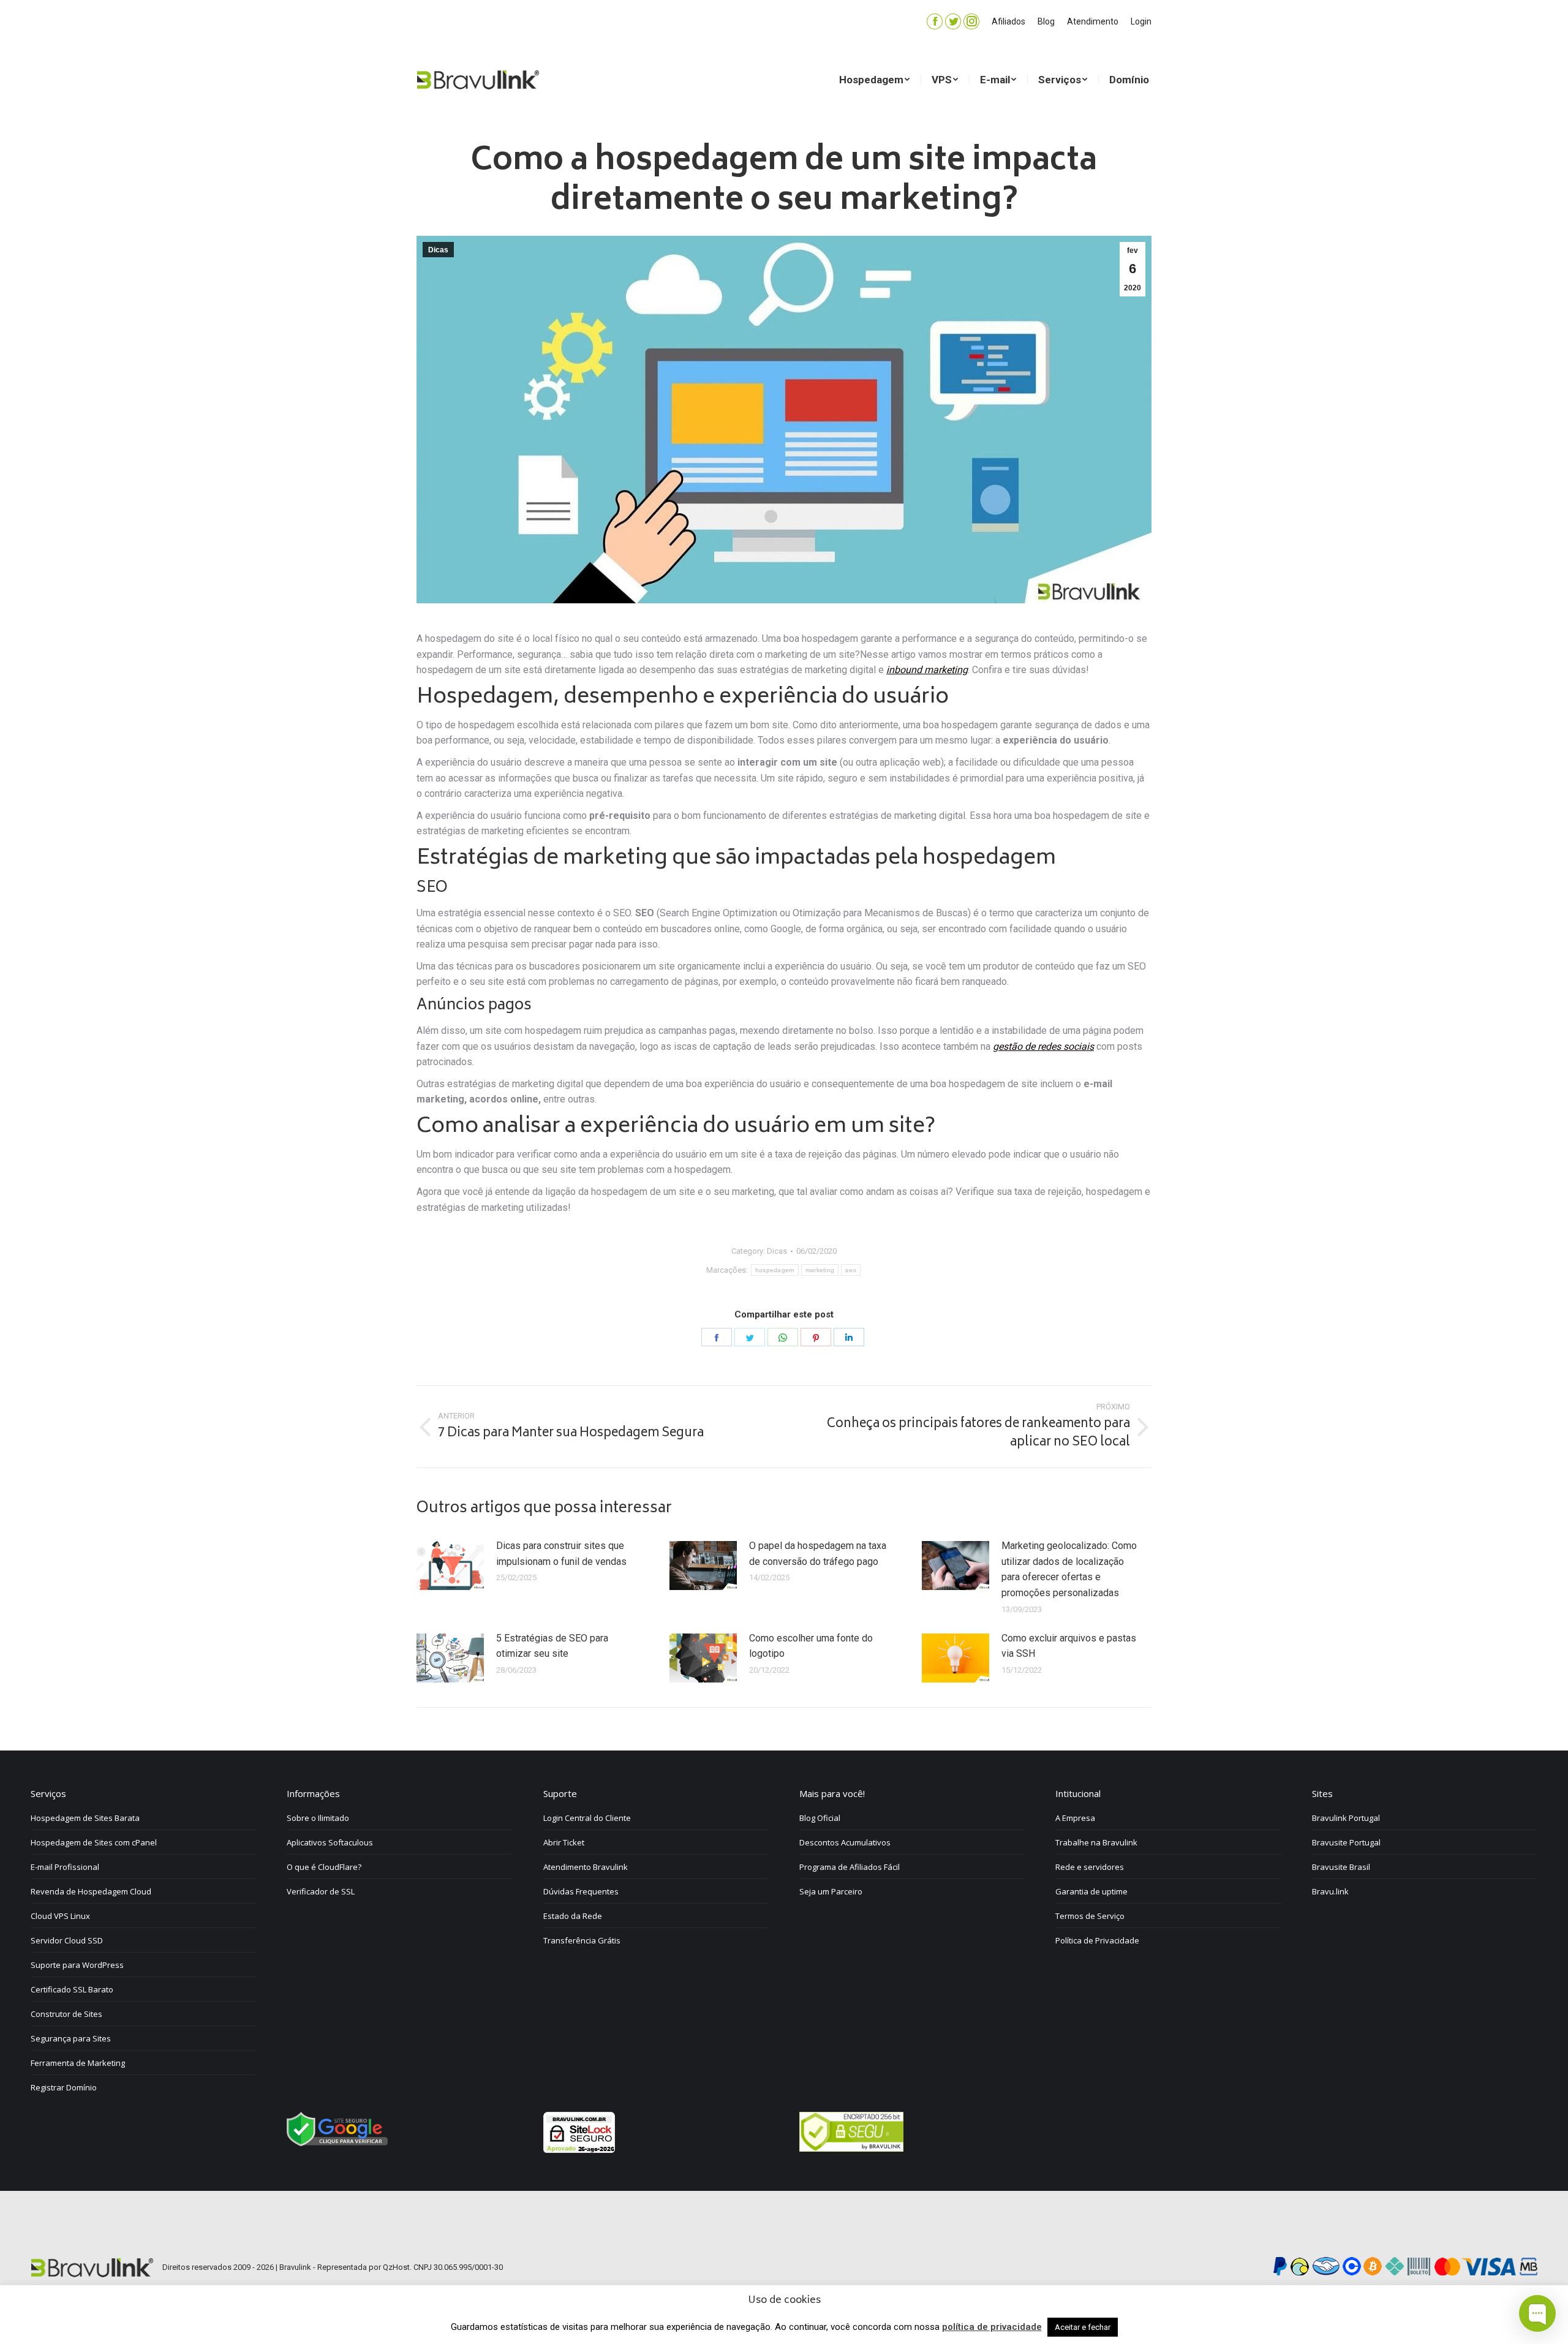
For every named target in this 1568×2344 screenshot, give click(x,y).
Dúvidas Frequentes (581, 1891)
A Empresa (1075, 1818)
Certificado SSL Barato (72, 1989)
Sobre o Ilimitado (318, 1818)
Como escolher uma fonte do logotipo (811, 1646)
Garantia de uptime (1091, 1891)
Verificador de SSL (321, 1891)
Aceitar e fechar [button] (1083, 2327)
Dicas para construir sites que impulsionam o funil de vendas (561, 1554)
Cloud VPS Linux (60, 1916)
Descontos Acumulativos (845, 1842)
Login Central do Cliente (587, 1818)
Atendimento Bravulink (586, 1867)
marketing (820, 1270)
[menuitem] (1008, 21)
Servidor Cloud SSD (67, 1940)
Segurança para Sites (71, 2038)
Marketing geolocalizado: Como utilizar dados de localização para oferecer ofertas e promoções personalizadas (1069, 1569)
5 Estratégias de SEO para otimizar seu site (552, 1646)
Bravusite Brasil (1341, 1867)
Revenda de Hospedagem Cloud (91, 1891)
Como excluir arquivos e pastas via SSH (1069, 1646)
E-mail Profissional (65, 1867)
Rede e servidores (1090, 1867)
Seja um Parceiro (831, 1891)
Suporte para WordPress (77, 1965)
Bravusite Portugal (1346, 1842)
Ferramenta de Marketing (78, 2063)
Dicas (438, 250)
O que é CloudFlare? (324, 1867)
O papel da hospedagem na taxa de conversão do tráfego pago (818, 1554)
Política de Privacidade (1097, 1940)
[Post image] (450, 1566)
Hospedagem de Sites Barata (85, 1818)
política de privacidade (992, 2327)
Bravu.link (1330, 1891)
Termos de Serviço (1090, 1916)
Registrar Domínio (64, 2087)
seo (851, 1270)
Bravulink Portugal (1346, 1818)
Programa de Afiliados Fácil (850, 1867)
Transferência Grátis (582, 1940)
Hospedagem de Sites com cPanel (94, 1842)
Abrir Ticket (564, 1842)
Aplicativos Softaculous (330, 1842)
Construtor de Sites (66, 2014)
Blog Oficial (820, 1818)
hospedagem (775, 1270)
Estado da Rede (573, 1916)
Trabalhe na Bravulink (1096, 1842)
